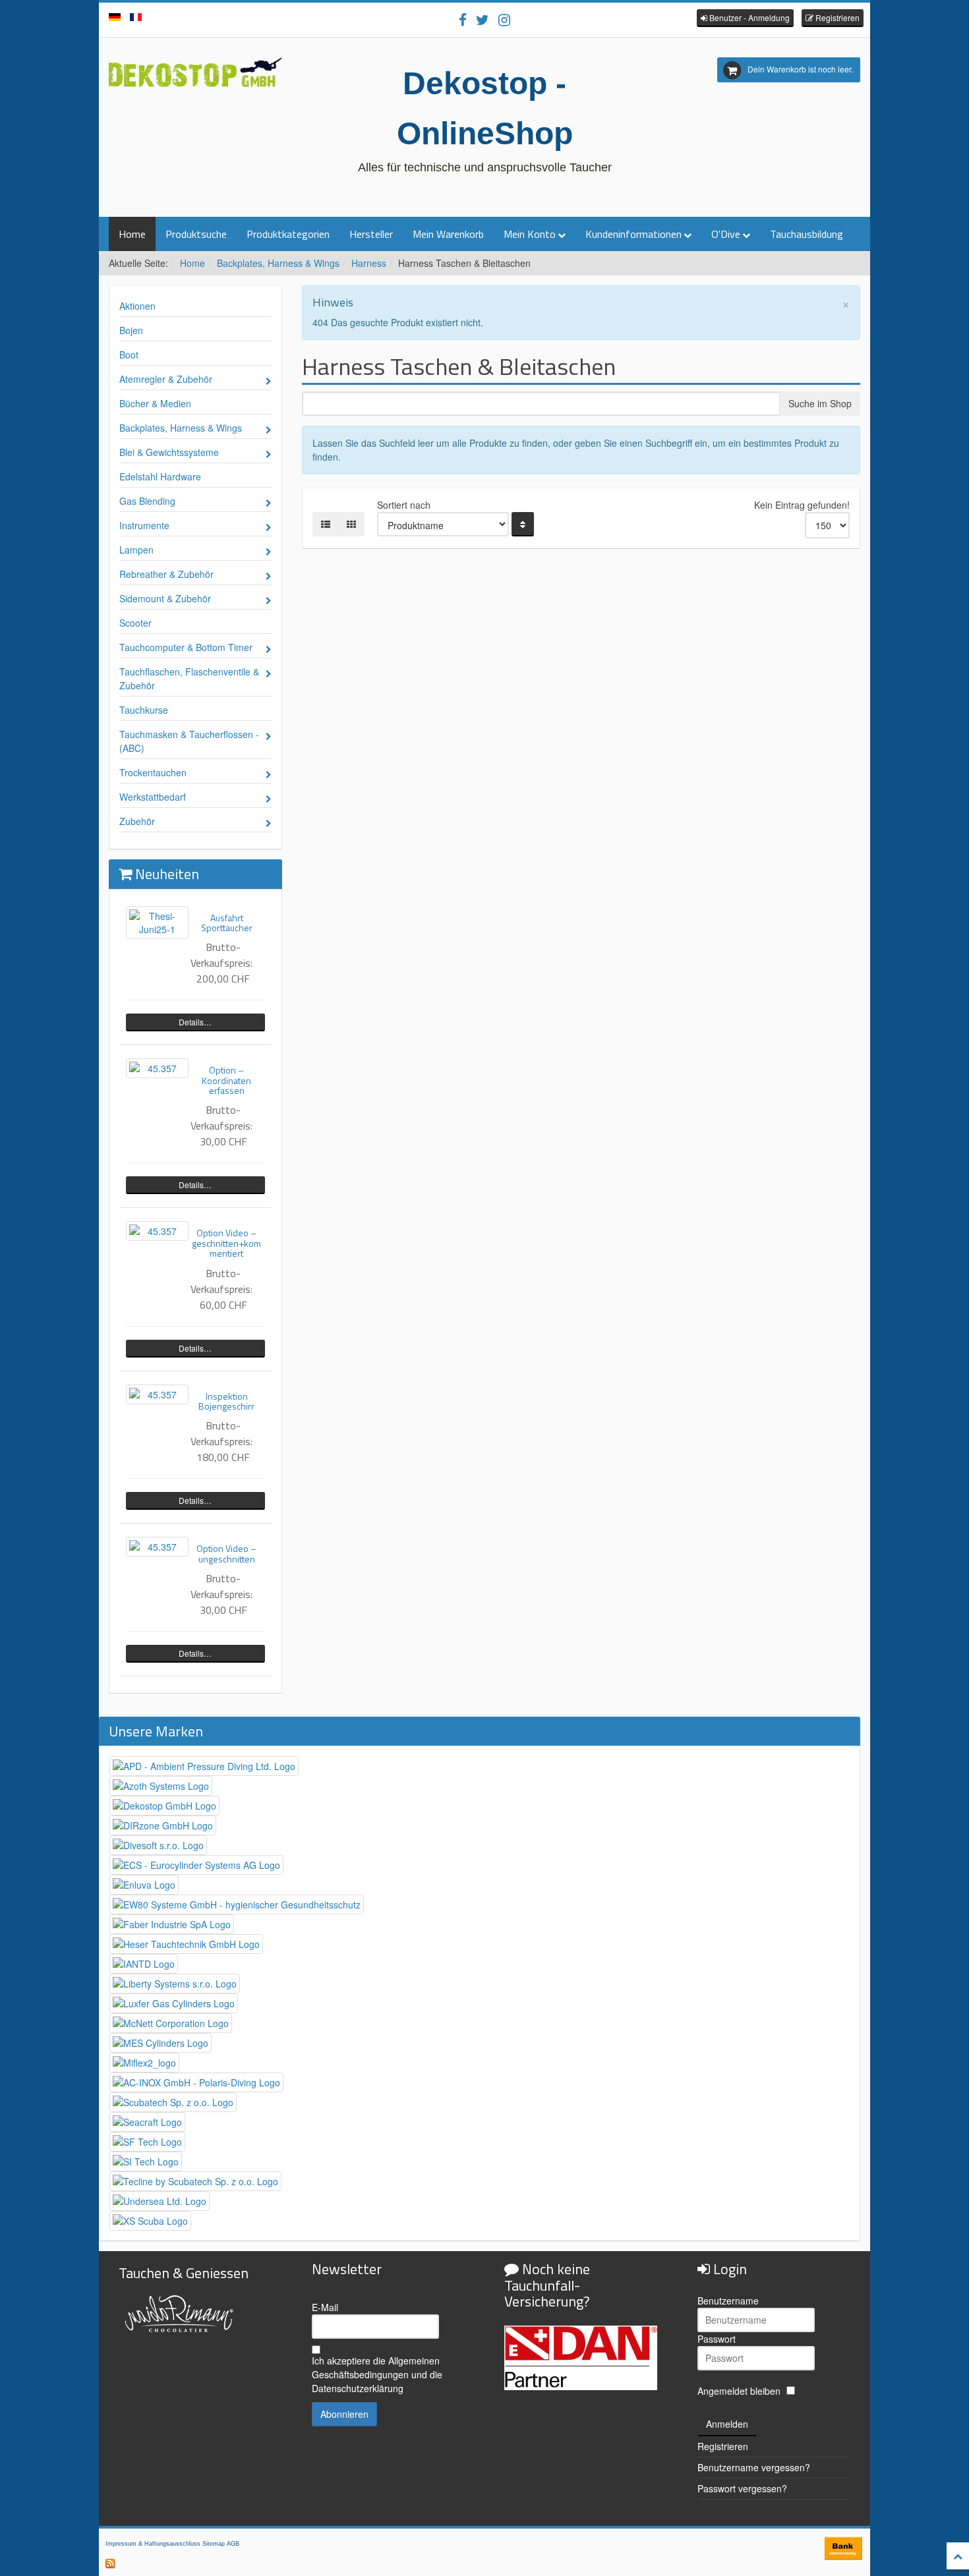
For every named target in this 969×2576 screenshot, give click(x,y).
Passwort (717, 2339)
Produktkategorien (288, 234)
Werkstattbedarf (153, 797)
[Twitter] (483, 19)
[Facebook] (463, 19)
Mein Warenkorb (448, 234)
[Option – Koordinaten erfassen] (157, 1068)
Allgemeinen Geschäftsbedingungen (376, 2367)
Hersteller (371, 234)
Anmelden (727, 2424)
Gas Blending (147, 501)
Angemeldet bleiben (739, 2391)
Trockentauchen (153, 772)
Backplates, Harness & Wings (278, 263)
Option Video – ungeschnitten (226, 1553)
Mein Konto (530, 234)
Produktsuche (196, 234)
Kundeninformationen (633, 234)
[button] (745, 18)
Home (132, 234)
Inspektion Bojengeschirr (226, 1401)
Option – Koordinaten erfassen (226, 1080)
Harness (369, 263)
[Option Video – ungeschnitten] (157, 1547)
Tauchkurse (144, 710)
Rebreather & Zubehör (166, 574)
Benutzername (728, 2301)
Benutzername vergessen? (754, 2467)
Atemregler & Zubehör (166, 379)
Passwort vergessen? (742, 2488)
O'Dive (726, 234)
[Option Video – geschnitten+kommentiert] (157, 1231)
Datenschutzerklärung (358, 2388)
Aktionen (137, 306)
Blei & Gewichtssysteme (169, 452)
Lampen (136, 550)
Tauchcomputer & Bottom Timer (186, 647)
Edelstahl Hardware (160, 476)
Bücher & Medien (155, 403)
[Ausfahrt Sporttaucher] (157, 923)
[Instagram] (504, 19)
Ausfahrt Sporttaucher (227, 923)
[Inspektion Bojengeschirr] (157, 1394)
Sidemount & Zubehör (165, 598)
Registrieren (723, 2446)
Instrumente (144, 525)
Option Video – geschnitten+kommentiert (226, 1243)
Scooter (135, 623)
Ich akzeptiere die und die (377, 2374)
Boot (129, 355)
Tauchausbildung (807, 234)
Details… (195, 1022)
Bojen (131, 330)
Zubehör (137, 821)
